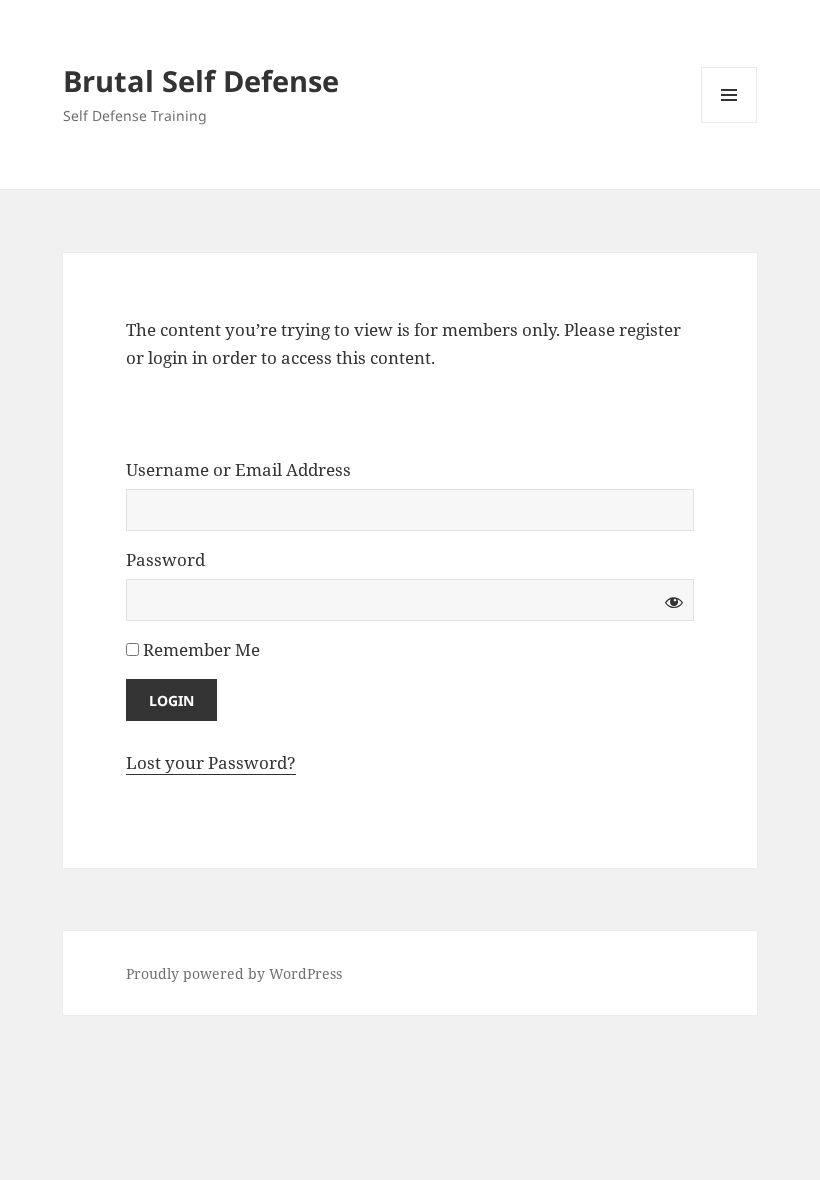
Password (165, 559)
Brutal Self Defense (201, 80)
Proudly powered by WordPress (234, 973)
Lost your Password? (211, 762)
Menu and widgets (729, 122)
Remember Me (199, 649)
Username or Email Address (238, 469)
